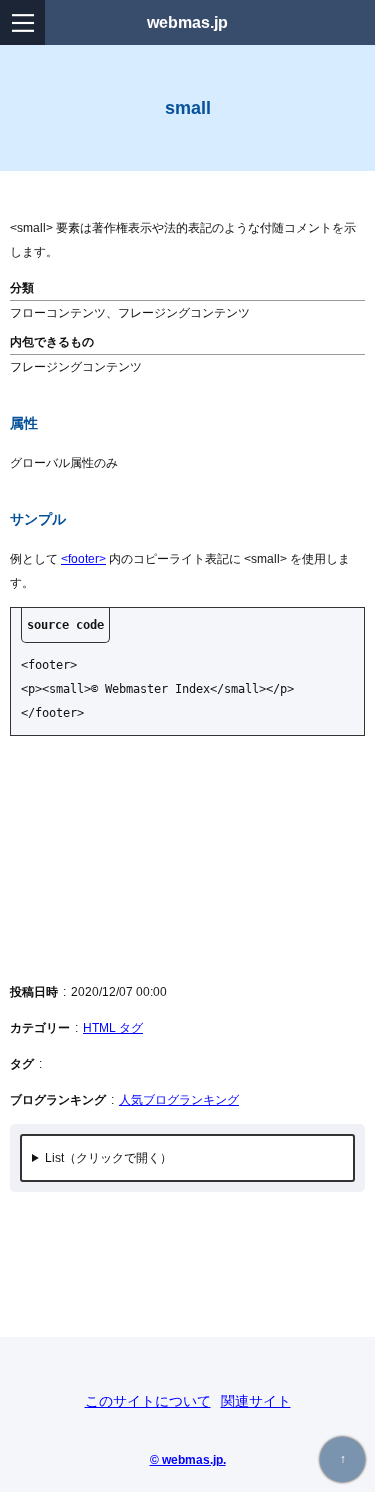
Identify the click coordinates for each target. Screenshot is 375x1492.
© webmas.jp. (188, 1459)
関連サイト (256, 1401)
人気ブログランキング (179, 1100)
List (54, 1158)
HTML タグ (113, 1028)
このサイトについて (148, 1401)
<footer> (83, 559)
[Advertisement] (187, 858)
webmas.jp (187, 22)
